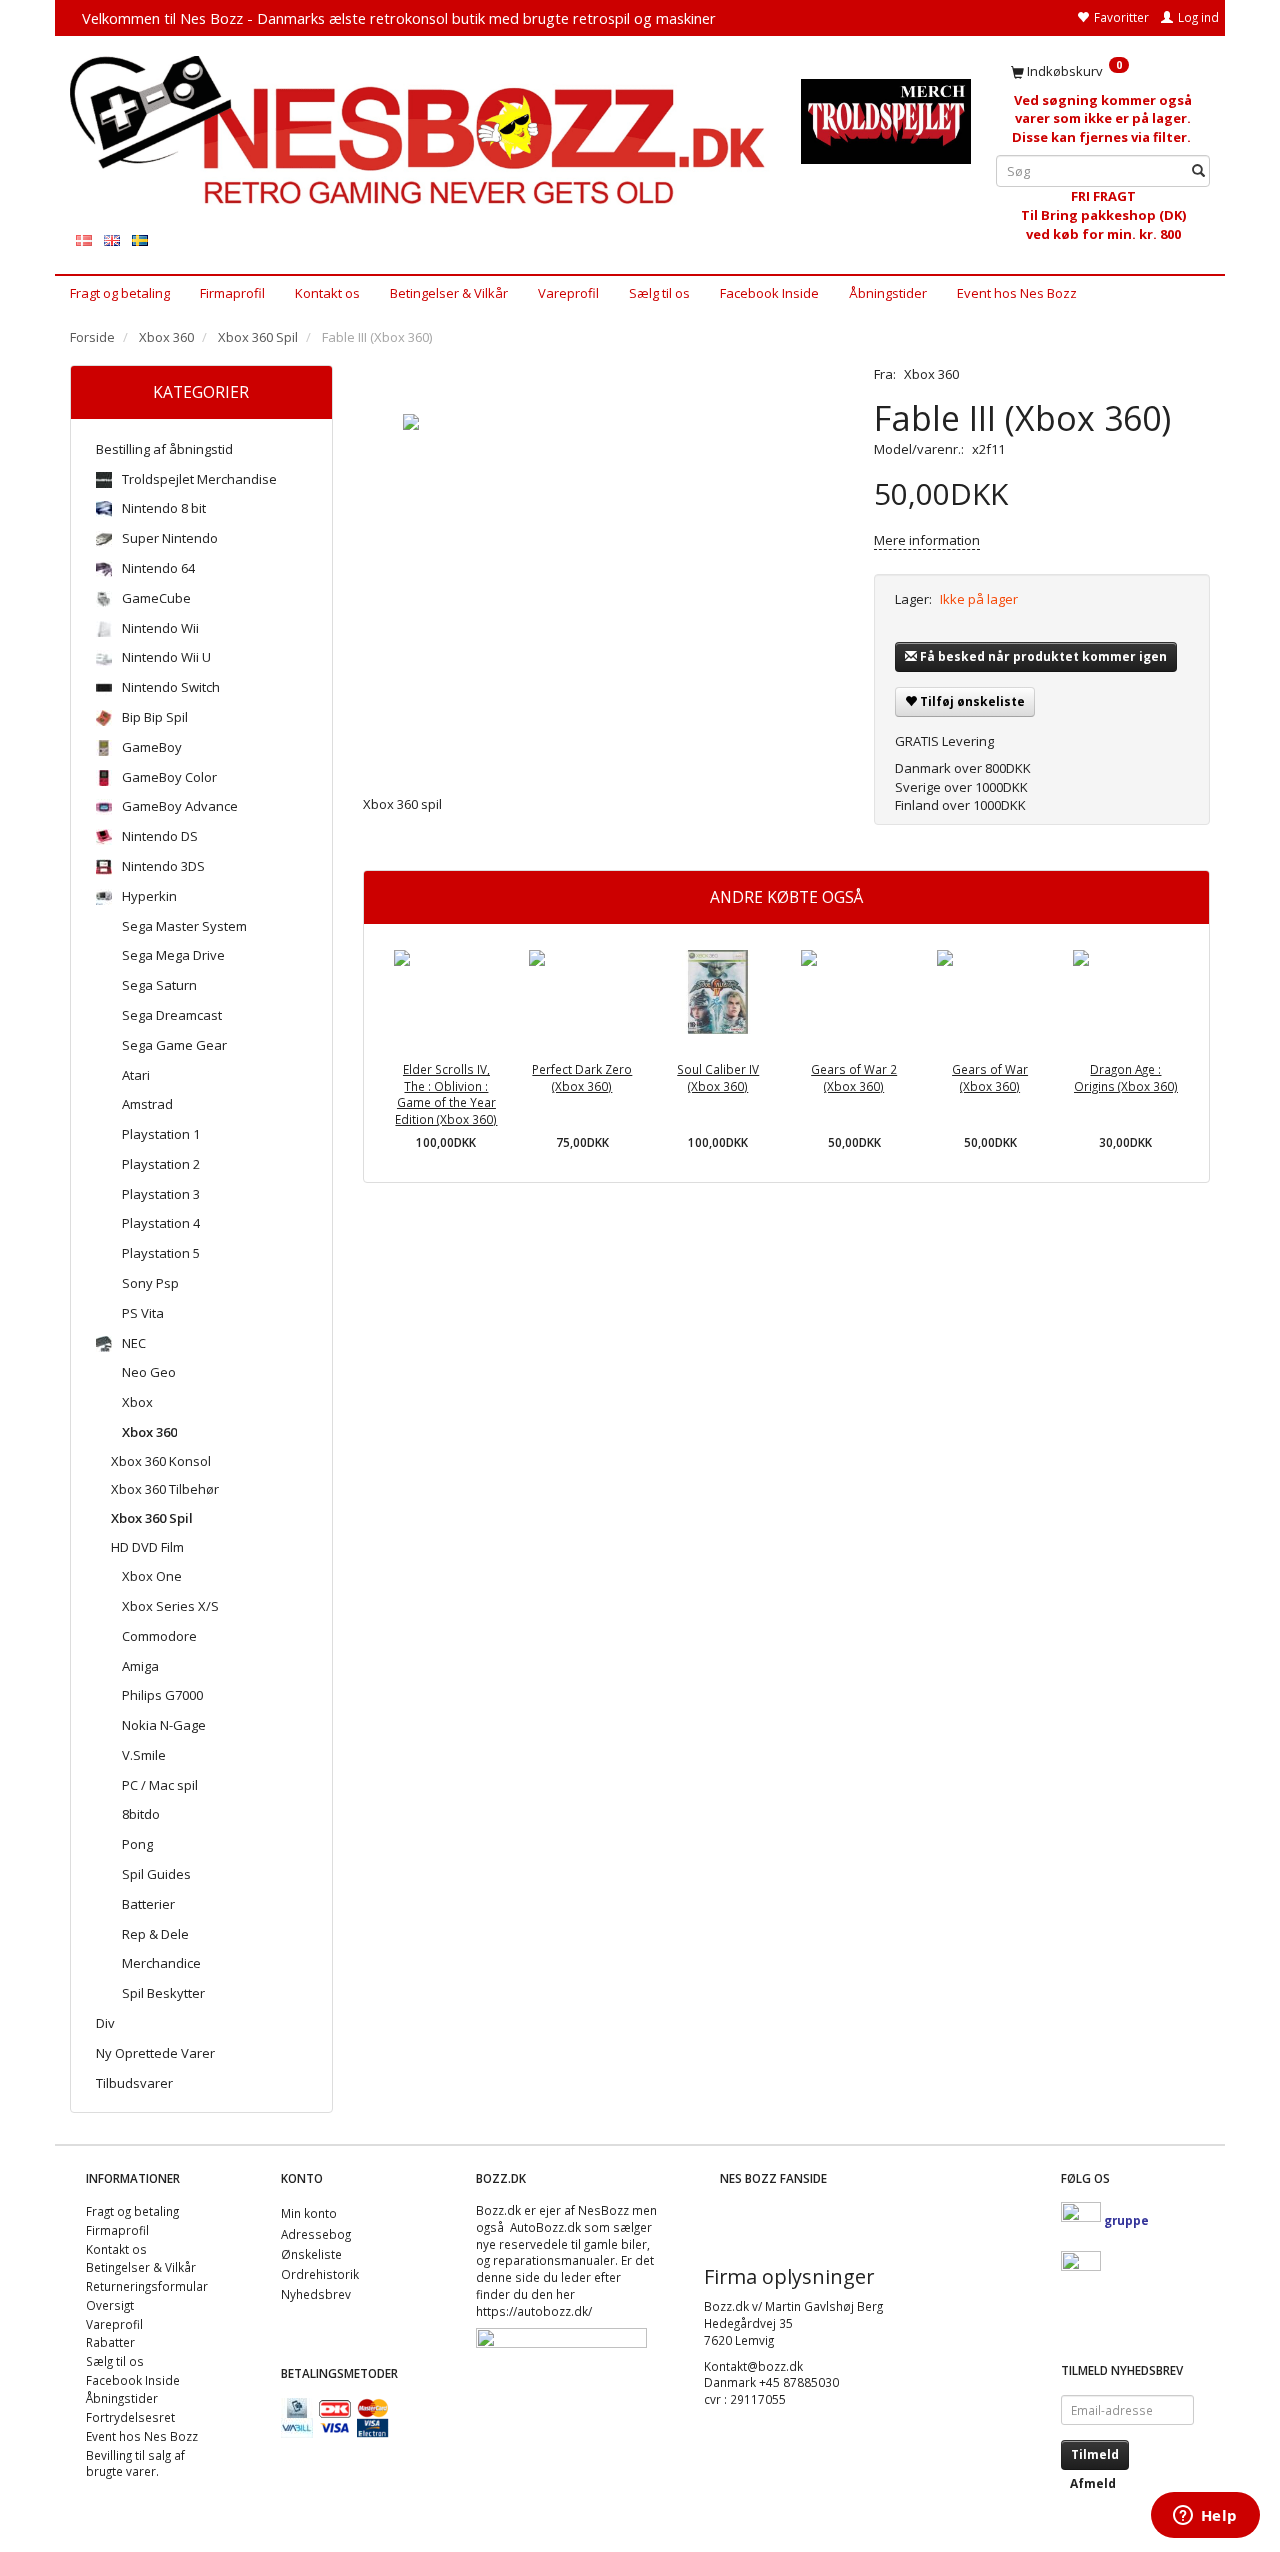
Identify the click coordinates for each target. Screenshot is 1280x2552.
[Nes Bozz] (420, 131)
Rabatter (110, 2342)
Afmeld (1093, 2483)
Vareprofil (568, 293)
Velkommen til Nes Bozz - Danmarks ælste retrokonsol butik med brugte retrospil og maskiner (399, 18)
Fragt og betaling (120, 293)
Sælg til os (659, 293)
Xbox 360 (931, 374)
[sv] (140, 239)
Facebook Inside (769, 293)
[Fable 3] (604, 565)
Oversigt (110, 2305)
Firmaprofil (232, 293)
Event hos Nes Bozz (1017, 293)
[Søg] (1198, 171)
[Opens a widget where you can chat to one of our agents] (1205, 2517)
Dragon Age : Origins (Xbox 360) (1126, 1077)
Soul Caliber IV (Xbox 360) (718, 1077)
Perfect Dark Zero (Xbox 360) (582, 1077)
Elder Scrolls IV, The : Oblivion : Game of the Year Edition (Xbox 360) (446, 1094)
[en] (112, 239)
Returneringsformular (147, 2286)
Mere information (927, 540)
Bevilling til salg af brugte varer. (135, 2463)
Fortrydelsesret (130, 2417)
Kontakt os (327, 293)
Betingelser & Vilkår (449, 293)
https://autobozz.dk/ (534, 2311)
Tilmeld (1095, 2454)
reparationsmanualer (554, 2260)
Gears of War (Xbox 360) (990, 1077)
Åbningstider (888, 293)
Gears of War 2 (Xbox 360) (854, 1077)
